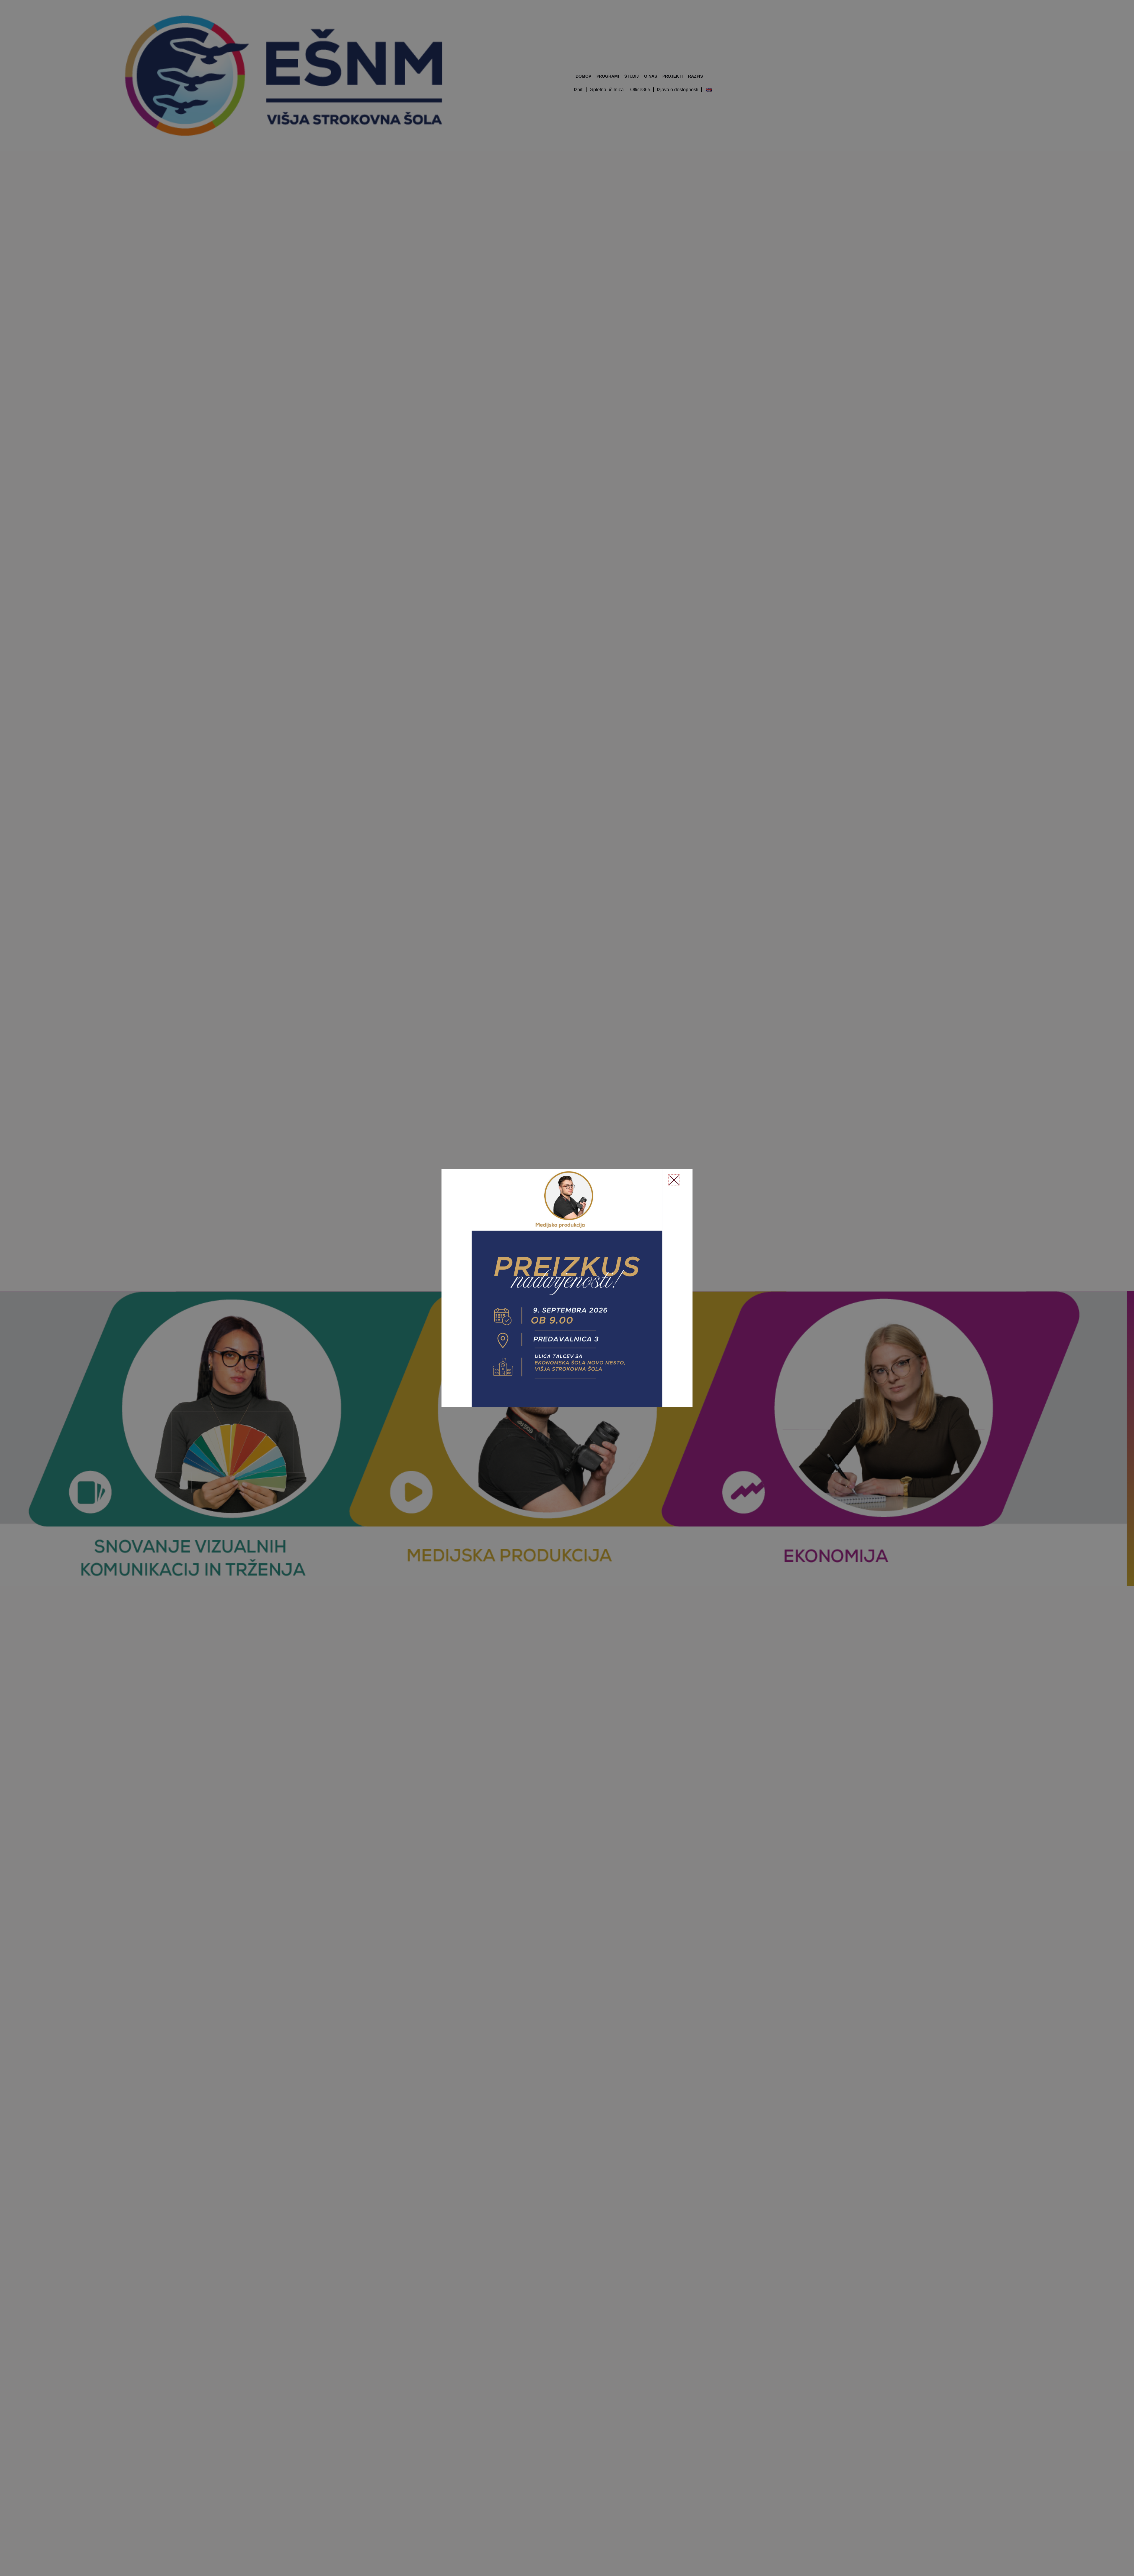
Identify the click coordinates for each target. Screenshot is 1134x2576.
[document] (567, 1288)
